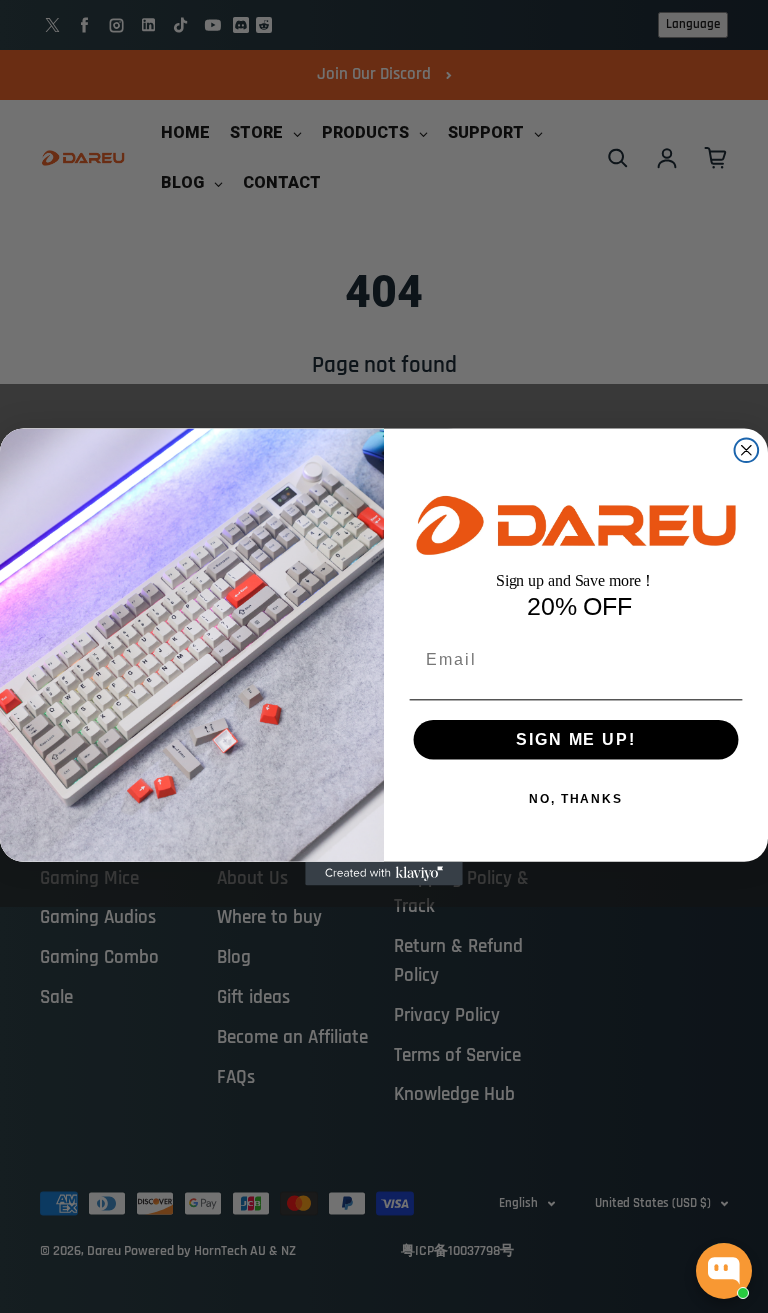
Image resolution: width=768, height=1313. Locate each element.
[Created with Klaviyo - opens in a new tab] (384, 873)
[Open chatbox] (724, 1271)
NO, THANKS (576, 798)
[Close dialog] (747, 450)
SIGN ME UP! (575, 738)
